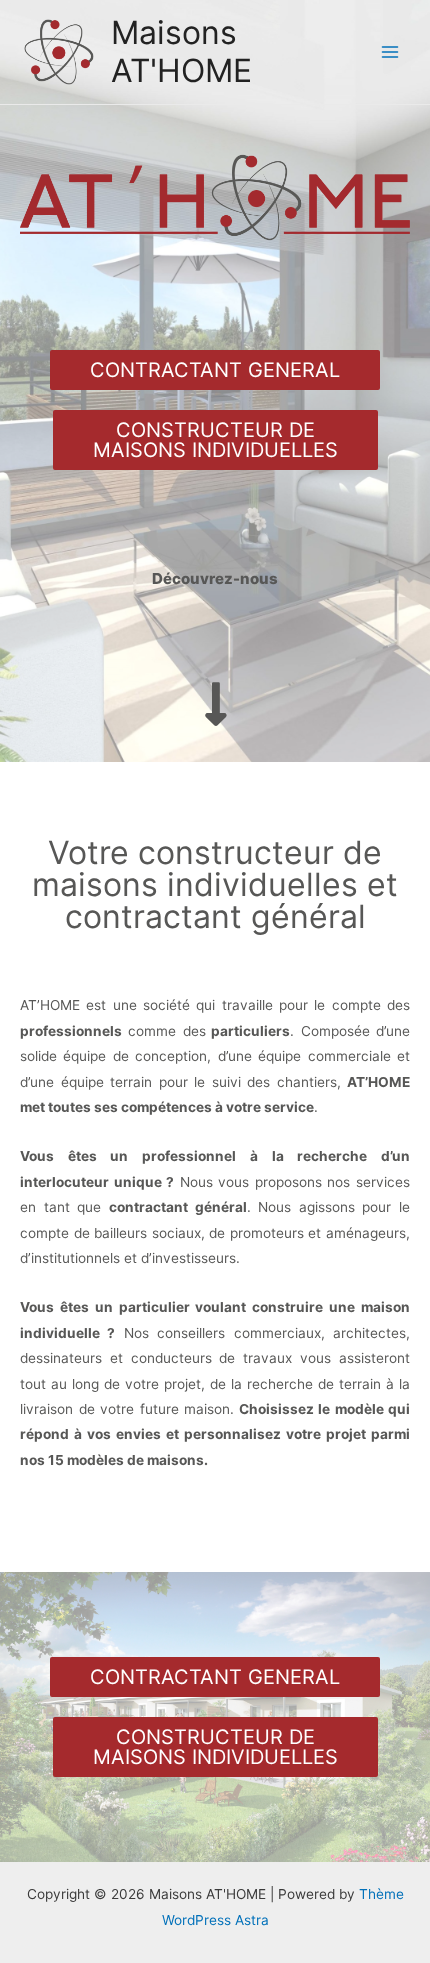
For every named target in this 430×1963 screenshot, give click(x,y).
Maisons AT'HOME (181, 51)
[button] (215, 370)
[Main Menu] (390, 52)
